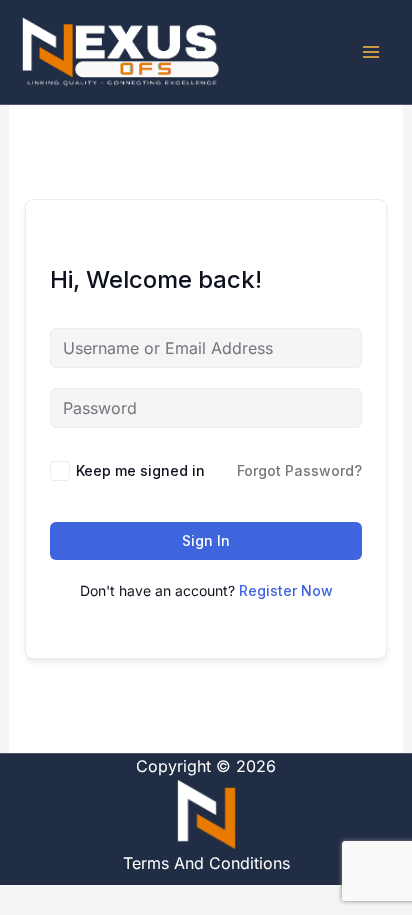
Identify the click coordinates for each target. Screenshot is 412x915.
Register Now (286, 590)
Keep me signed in (140, 470)
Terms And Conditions (206, 863)
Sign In (206, 540)
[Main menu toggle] (371, 52)
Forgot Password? (299, 470)
